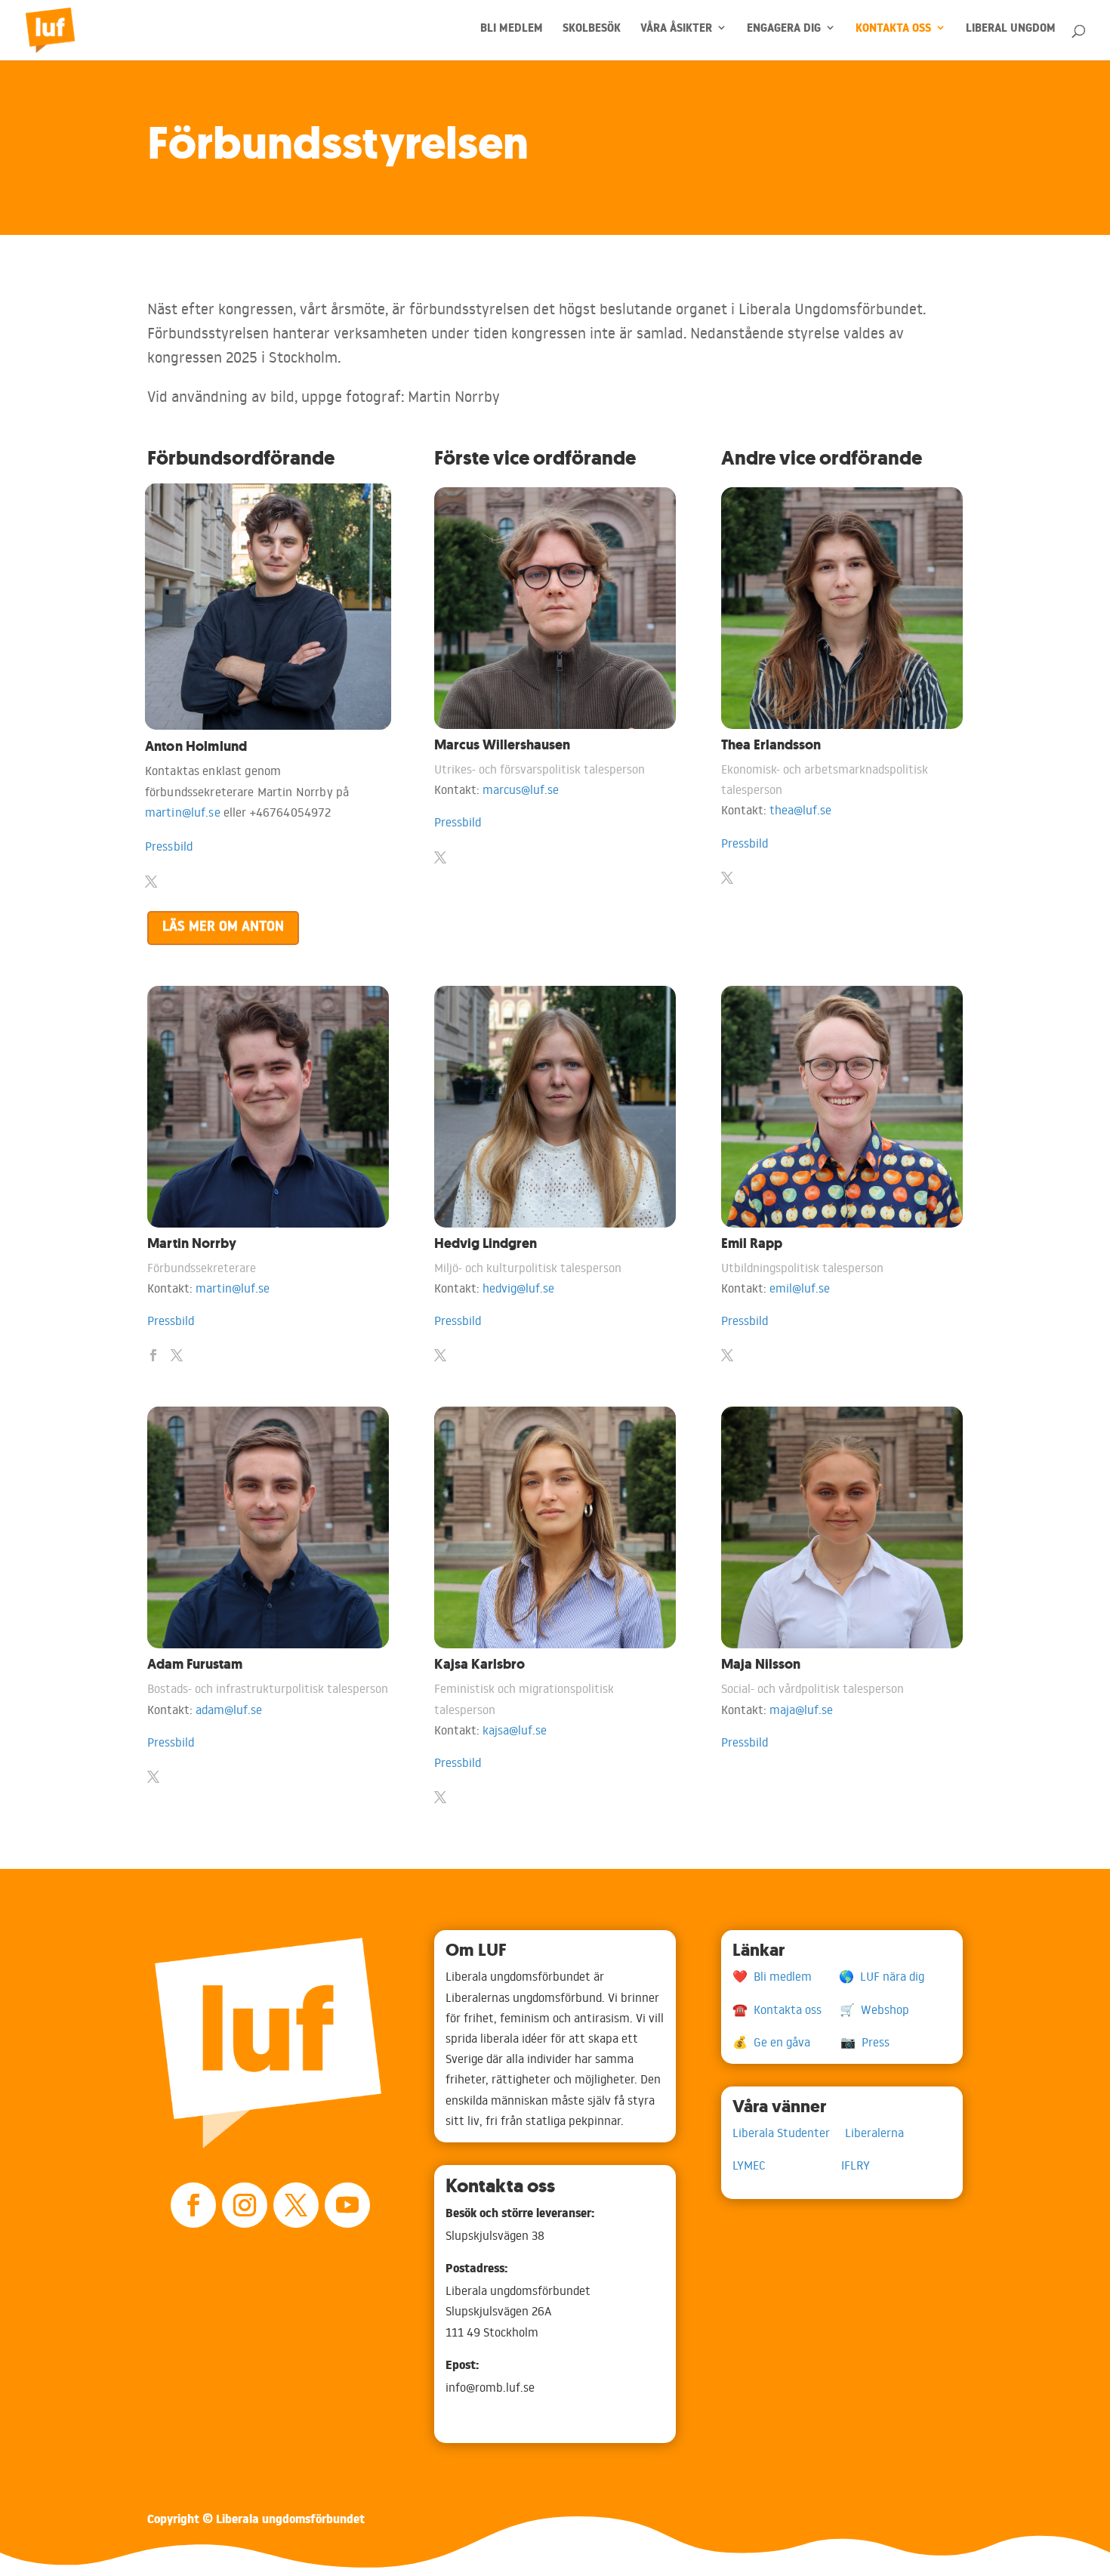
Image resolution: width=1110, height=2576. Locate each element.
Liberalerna (874, 2133)
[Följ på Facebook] (193, 2205)
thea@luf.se (800, 810)
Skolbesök (592, 32)
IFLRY (856, 2165)
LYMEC (787, 2165)
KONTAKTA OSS (893, 32)
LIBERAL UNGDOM (1011, 32)
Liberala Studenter (789, 2133)
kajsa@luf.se (515, 1730)
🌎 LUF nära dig (882, 1976)
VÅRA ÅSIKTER (676, 32)
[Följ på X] (296, 2205)
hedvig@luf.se (518, 1288)
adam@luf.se (229, 1710)
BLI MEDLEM (512, 32)
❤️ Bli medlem (786, 1976)
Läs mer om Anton (223, 928)
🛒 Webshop (874, 2009)
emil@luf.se (800, 1288)
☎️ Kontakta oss (786, 2009)
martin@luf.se (183, 812)
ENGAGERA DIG (784, 32)
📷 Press (865, 2042)
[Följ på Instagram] (245, 2205)
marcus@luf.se (521, 789)
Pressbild (169, 846)
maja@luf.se (801, 1710)
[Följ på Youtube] (347, 2205)
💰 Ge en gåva (786, 2042)
